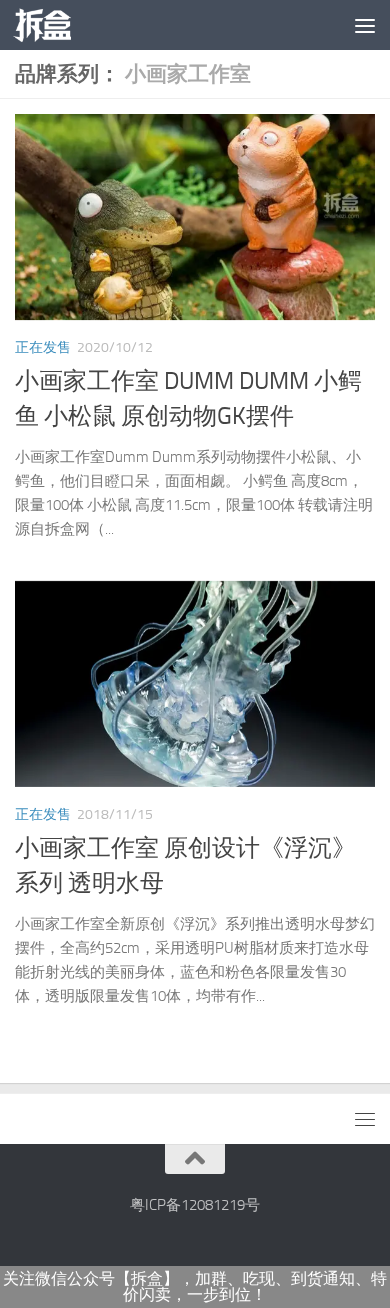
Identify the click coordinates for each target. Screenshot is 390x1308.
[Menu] (365, 25)
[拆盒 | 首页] (52, 25)
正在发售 (43, 347)
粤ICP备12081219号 (195, 1205)
